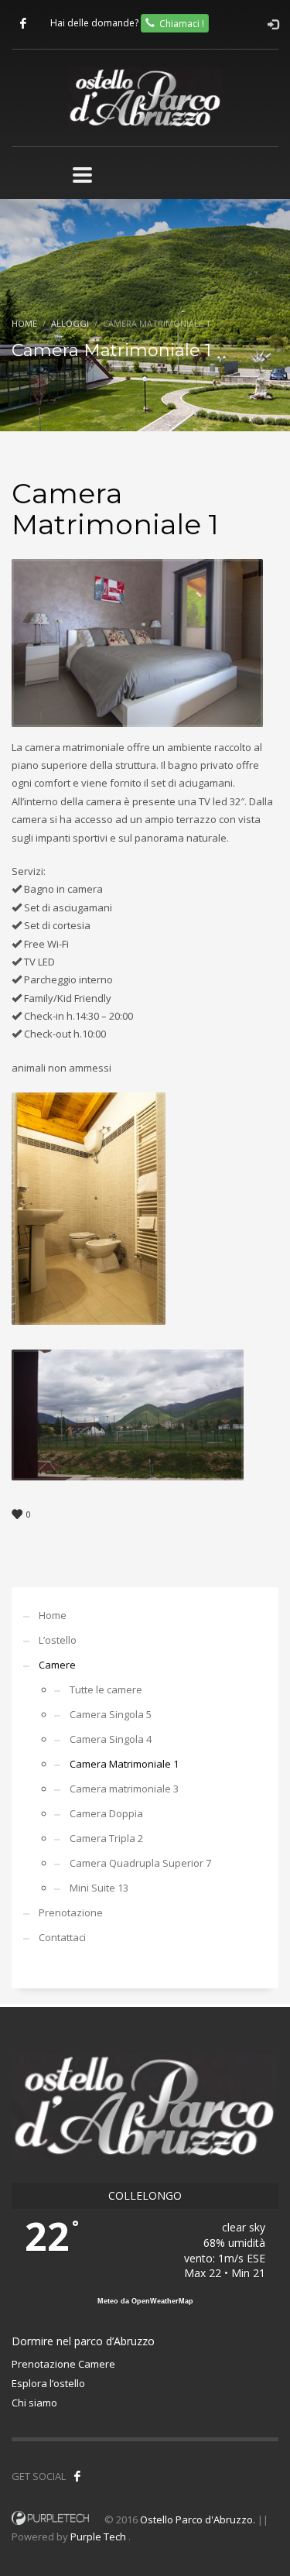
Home (24, 323)
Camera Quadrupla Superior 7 (140, 1863)
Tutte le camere (106, 1689)
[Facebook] (23, 23)
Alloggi (70, 323)
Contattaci (62, 1937)
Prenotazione (71, 1912)
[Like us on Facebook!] (77, 2476)
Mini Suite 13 (99, 1888)
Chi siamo (34, 2403)
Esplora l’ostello (48, 2383)
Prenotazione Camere (63, 2364)
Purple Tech (98, 2537)
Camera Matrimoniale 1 (124, 1764)
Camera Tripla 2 (106, 1838)
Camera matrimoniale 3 (124, 1789)
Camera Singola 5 (111, 1714)
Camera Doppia (106, 1813)
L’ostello (58, 1640)
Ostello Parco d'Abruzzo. (198, 2519)
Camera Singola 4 (111, 1739)
